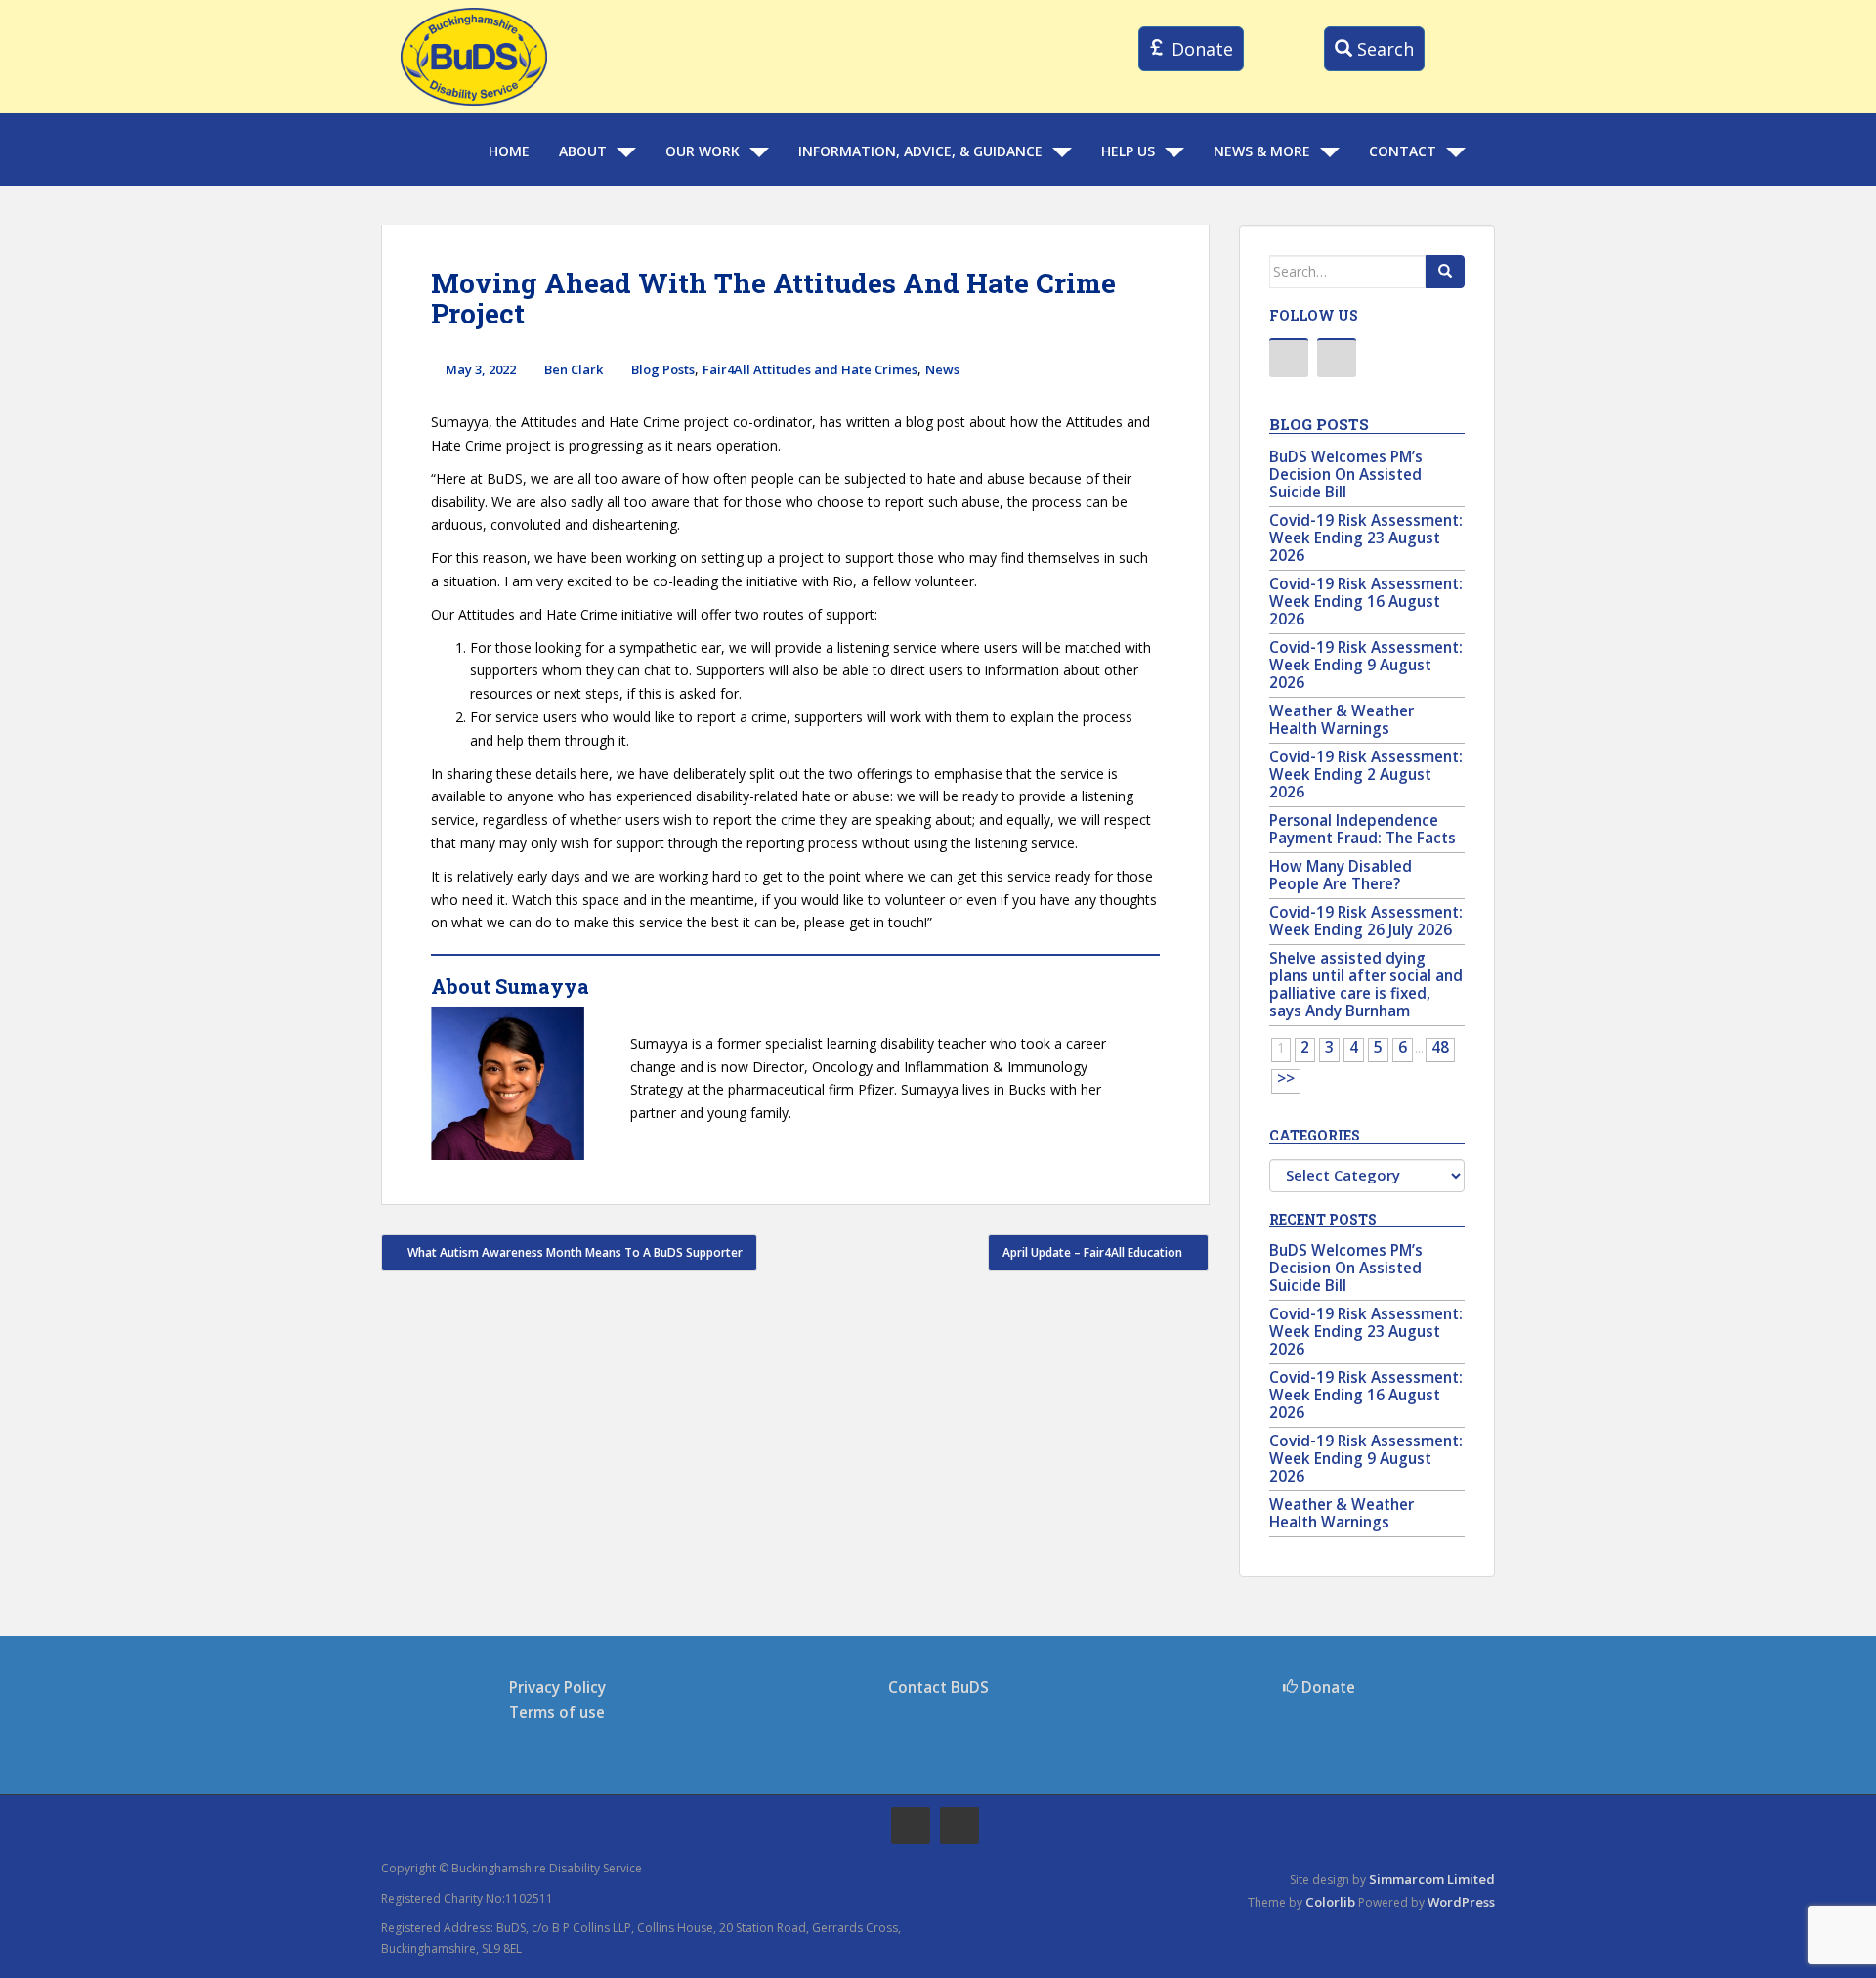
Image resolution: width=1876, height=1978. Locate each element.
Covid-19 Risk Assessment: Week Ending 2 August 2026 (1366, 774)
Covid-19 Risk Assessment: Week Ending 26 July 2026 (1366, 921)
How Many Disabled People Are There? (1341, 875)
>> (1286, 1078)
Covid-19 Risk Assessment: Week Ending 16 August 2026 (1366, 602)
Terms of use (557, 1713)
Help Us (1128, 151)
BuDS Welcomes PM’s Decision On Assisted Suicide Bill (1346, 474)
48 (1440, 1047)
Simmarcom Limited (1432, 1879)
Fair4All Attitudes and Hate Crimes (810, 369)
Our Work (703, 151)
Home (509, 151)
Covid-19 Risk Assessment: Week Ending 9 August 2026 (1366, 665)
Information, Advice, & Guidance (920, 151)
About (583, 151)
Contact (1403, 151)
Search (1383, 49)
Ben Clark (574, 369)
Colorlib (1330, 1902)
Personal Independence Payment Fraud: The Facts (1363, 829)
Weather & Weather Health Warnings (1342, 720)
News (942, 369)
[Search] (1445, 272)
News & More (1262, 151)
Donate (1200, 49)
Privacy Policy (557, 1687)
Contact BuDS (938, 1687)
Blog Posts (663, 369)
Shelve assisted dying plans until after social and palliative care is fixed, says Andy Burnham (1366, 985)
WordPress (1461, 1902)
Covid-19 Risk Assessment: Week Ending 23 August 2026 (1366, 538)
